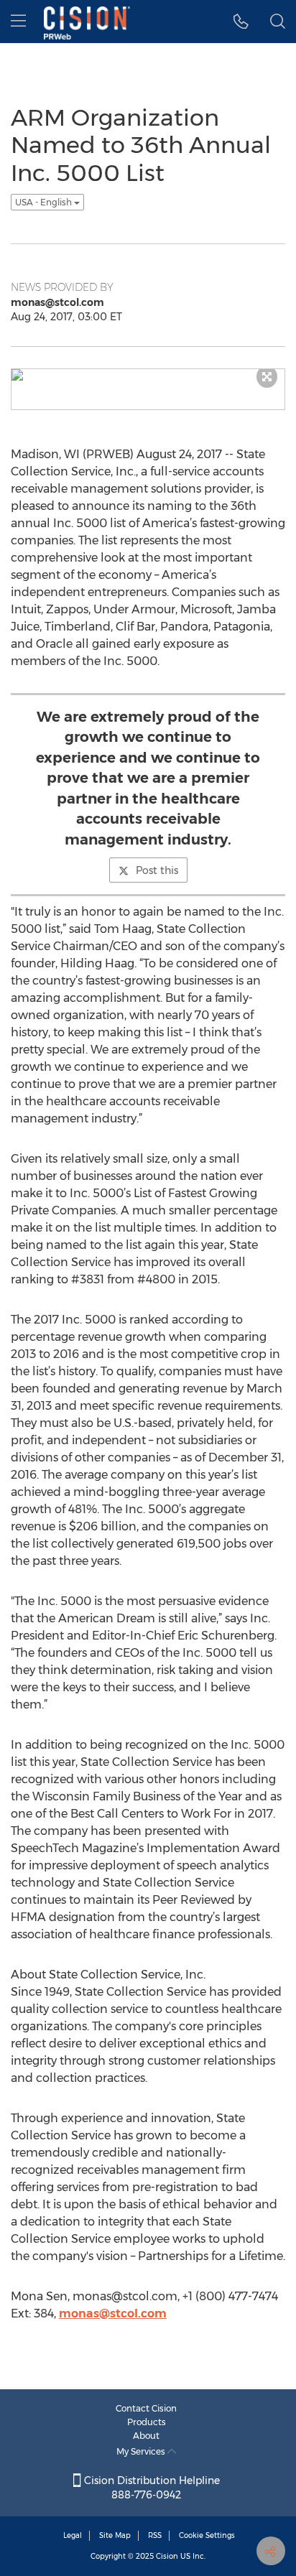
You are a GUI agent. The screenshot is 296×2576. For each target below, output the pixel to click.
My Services (142, 2451)
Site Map (115, 2535)
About (146, 2436)
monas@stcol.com (113, 2314)
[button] (241, 22)
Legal (73, 2535)
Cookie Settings (207, 2535)
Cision (167, 2556)
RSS (155, 2535)
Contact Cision (146, 2408)
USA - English (45, 202)
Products (147, 2422)
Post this (157, 870)
